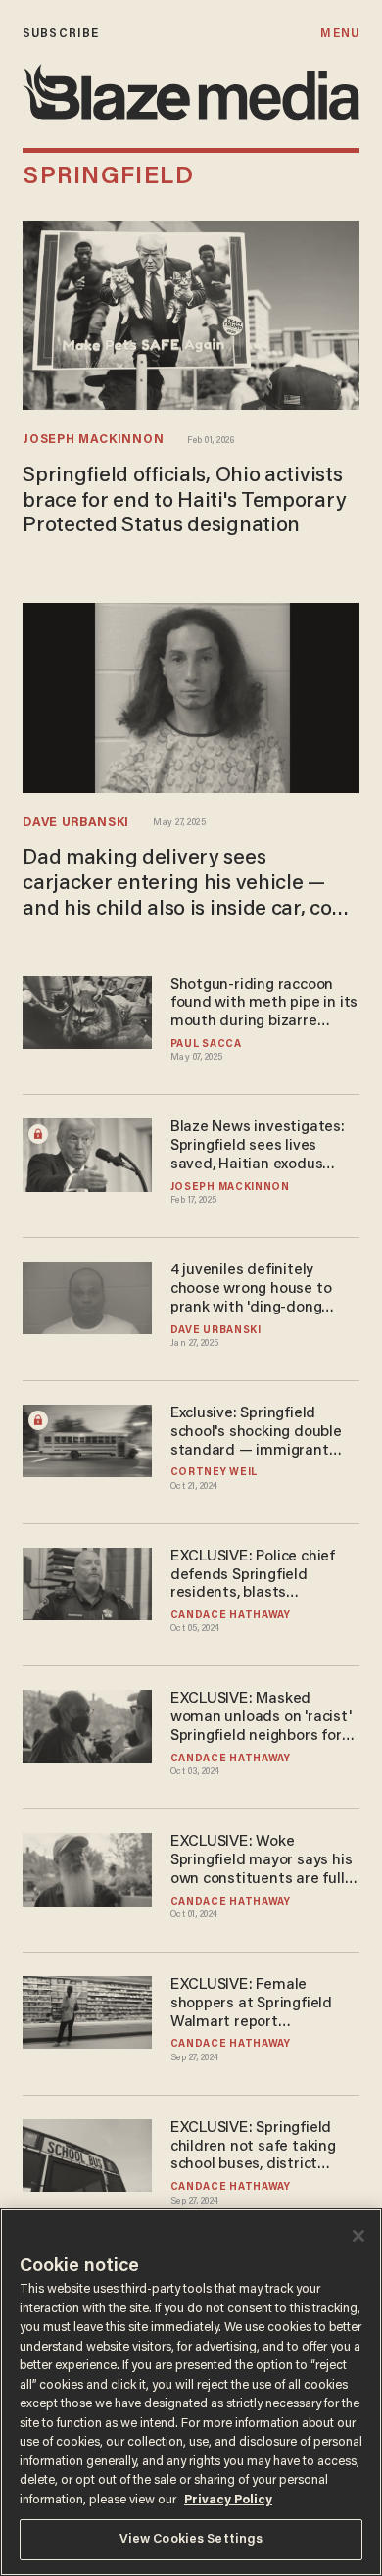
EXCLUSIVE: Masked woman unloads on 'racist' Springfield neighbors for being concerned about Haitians (261, 1718)
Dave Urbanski (76, 823)
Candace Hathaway (231, 1616)
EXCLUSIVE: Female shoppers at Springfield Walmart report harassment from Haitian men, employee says (258, 2004)
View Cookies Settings (191, 2539)
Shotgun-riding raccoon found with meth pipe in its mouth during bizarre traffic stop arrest (264, 1004)
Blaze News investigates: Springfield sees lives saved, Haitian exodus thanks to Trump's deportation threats (258, 1146)
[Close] (358, 2236)
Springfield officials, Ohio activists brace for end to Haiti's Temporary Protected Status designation (184, 502)
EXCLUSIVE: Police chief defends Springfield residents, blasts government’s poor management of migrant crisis (256, 1576)
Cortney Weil (214, 1473)
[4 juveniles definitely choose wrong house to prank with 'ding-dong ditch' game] (87, 1295)
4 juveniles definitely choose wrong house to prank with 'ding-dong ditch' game (251, 1289)
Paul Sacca (206, 1044)
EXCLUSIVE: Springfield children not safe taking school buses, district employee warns (253, 2147)
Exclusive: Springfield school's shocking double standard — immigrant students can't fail (256, 1433)
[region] (191, 2392)
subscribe (61, 34)
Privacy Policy (228, 2500)
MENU (339, 34)
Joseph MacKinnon (93, 440)
